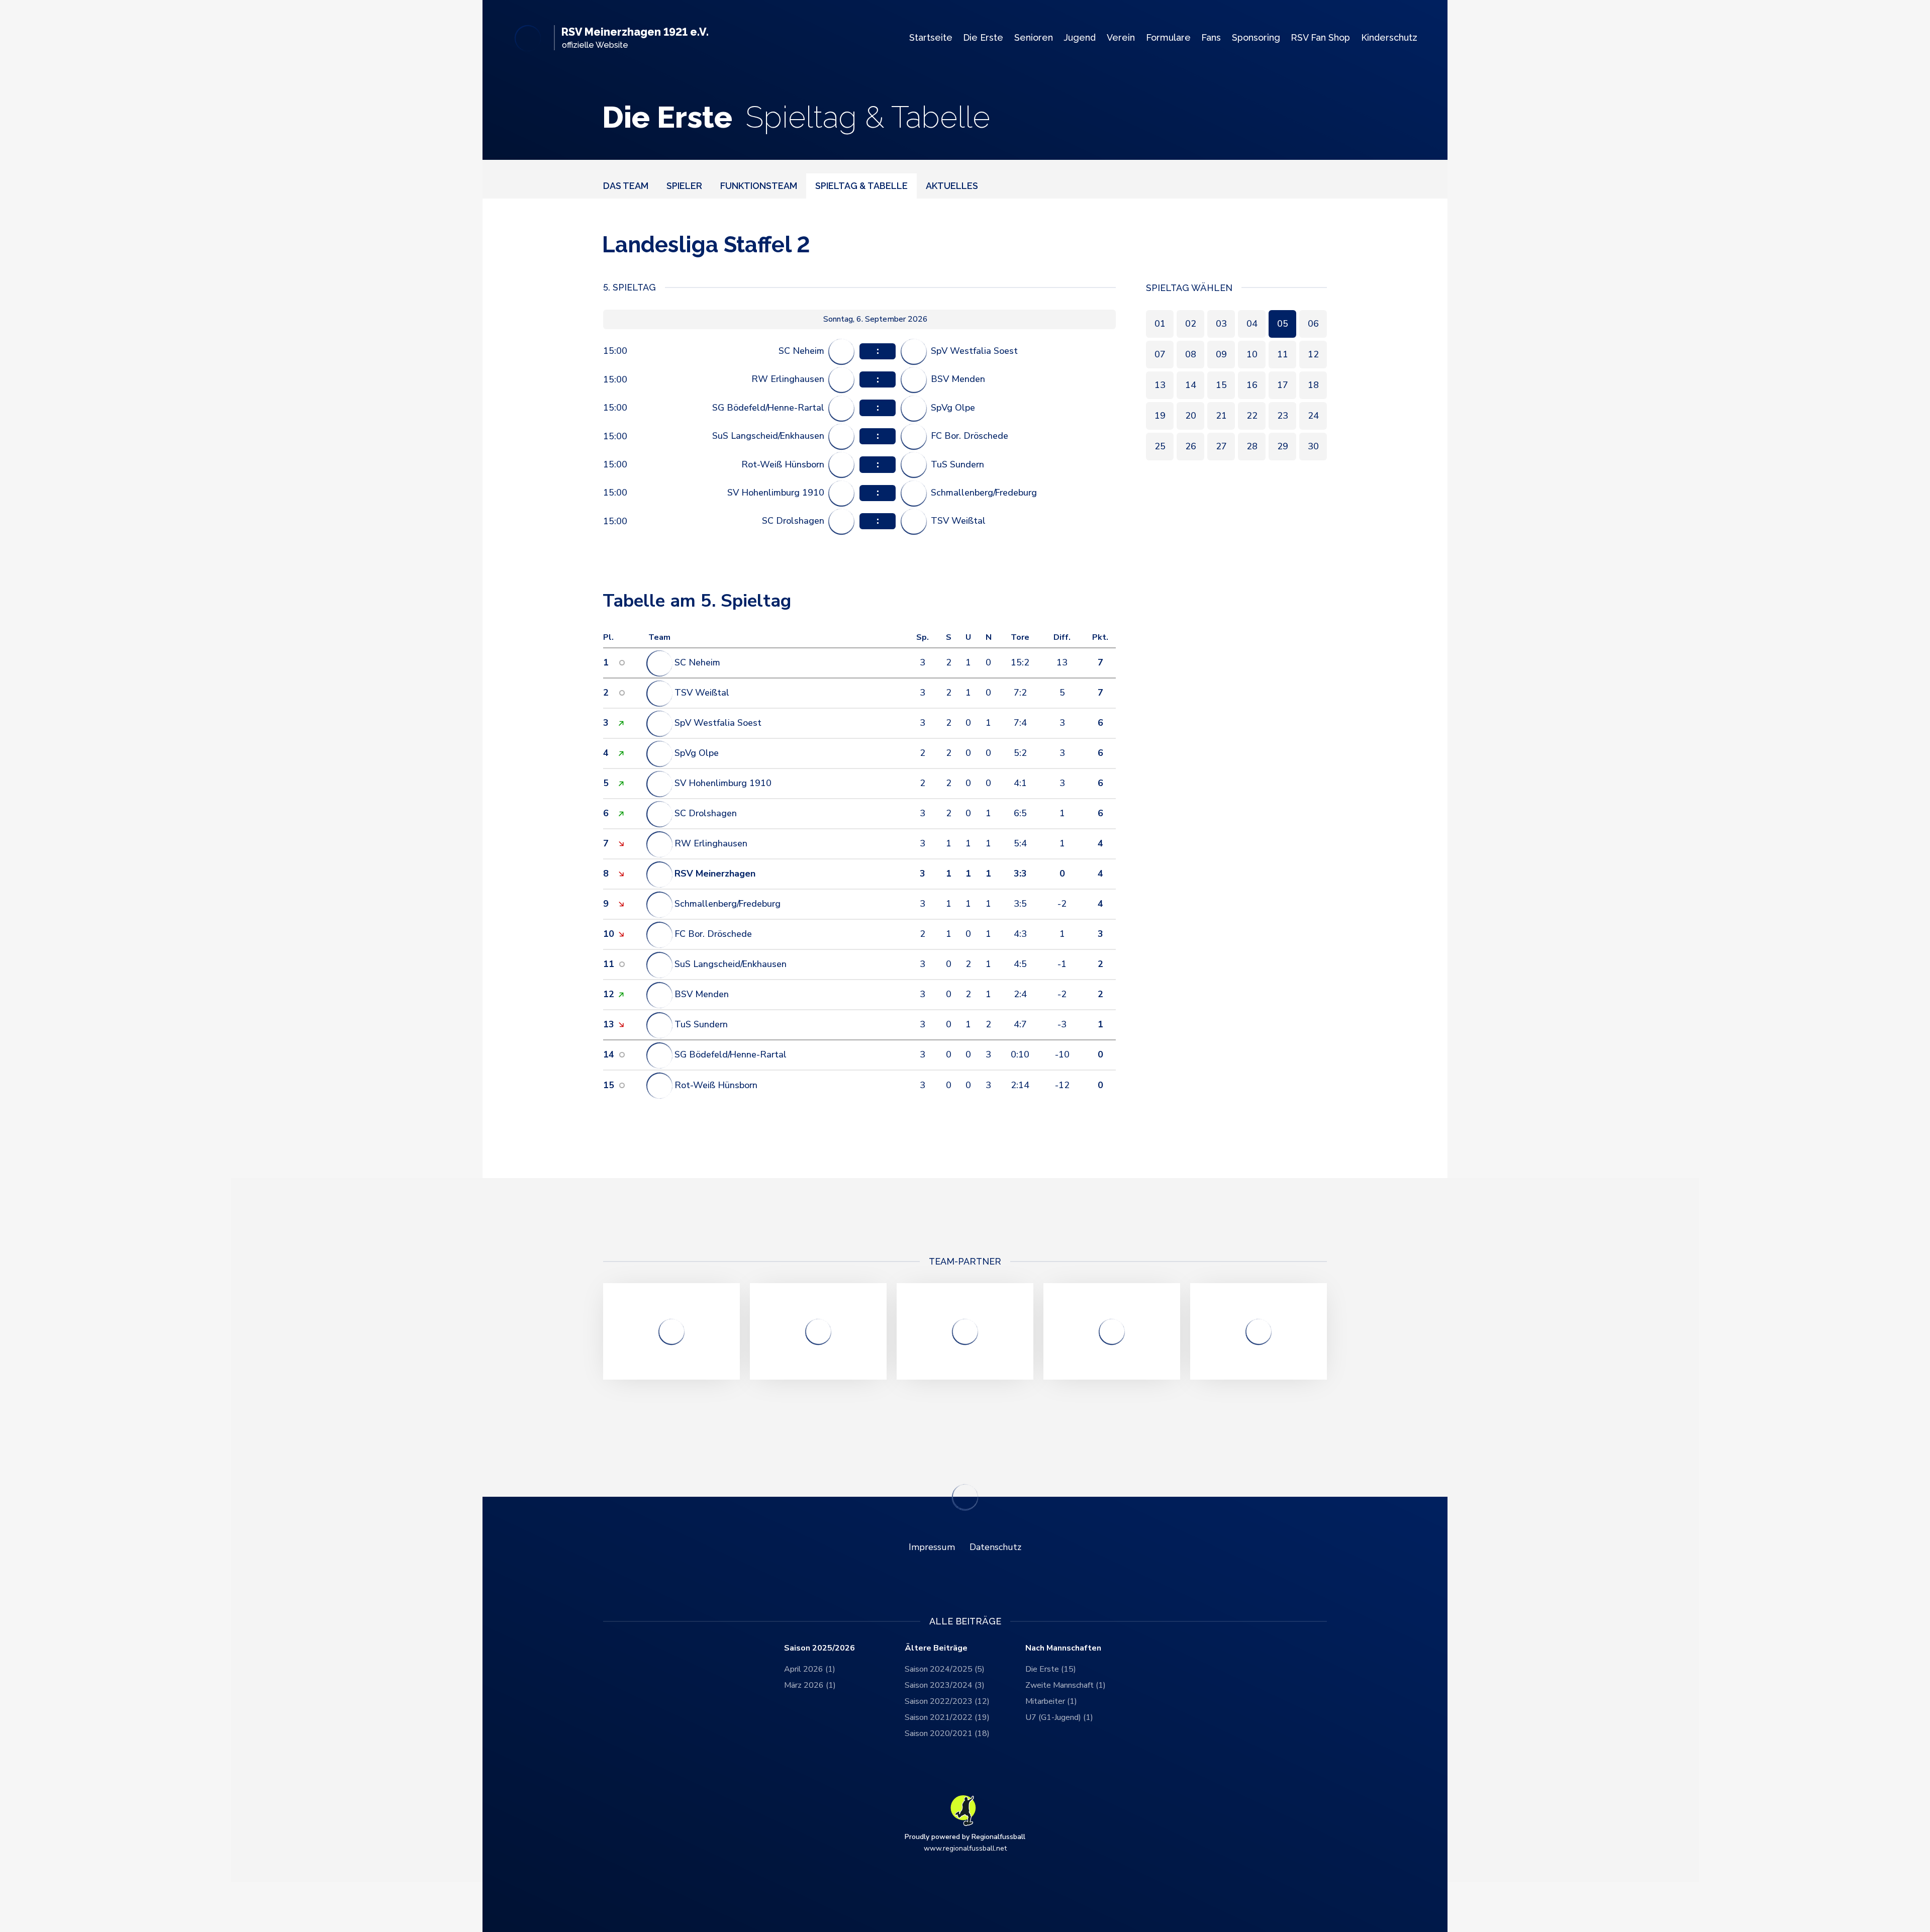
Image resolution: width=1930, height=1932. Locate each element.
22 (1252, 415)
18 (1313, 384)
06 (1313, 323)
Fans (1211, 37)
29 (1283, 446)
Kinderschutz (1389, 37)
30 (1313, 446)
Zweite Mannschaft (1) (1066, 1685)
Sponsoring (1256, 37)
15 (1221, 384)
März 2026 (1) (810, 1685)
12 (1313, 354)
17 (1283, 384)
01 (1160, 323)
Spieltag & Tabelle (861, 185)
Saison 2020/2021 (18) (947, 1733)
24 (1313, 415)
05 (1283, 323)
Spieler (684, 185)
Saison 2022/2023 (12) (947, 1701)
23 (1283, 415)
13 (1160, 384)
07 (1160, 354)
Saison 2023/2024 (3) (945, 1685)
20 (1191, 415)
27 (1221, 446)
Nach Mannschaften (1063, 1648)
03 (1221, 323)
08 (1191, 354)
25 (1160, 446)
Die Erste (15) (1051, 1669)
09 (1221, 354)
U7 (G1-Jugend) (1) (1059, 1717)
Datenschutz (995, 1547)
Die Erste (983, 37)
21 (1221, 415)
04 (1252, 323)
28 (1252, 446)
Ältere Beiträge (936, 1648)
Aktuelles (952, 185)
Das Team (626, 185)
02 (1191, 323)
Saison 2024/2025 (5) (945, 1669)
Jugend (1080, 37)
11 (1283, 354)
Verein (1121, 37)
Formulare (1168, 37)
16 (1252, 384)
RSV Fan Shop (1320, 37)
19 (1160, 415)
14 (1191, 384)
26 (1191, 446)
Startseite (931, 37)
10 (1252, 354)
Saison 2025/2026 (819, 1648)
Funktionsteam (759, 185)
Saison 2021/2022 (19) (947, 1717)
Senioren (1034, 37)
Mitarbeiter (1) (1051, 1701)
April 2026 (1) (810, 1669)
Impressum (932, 1547)
